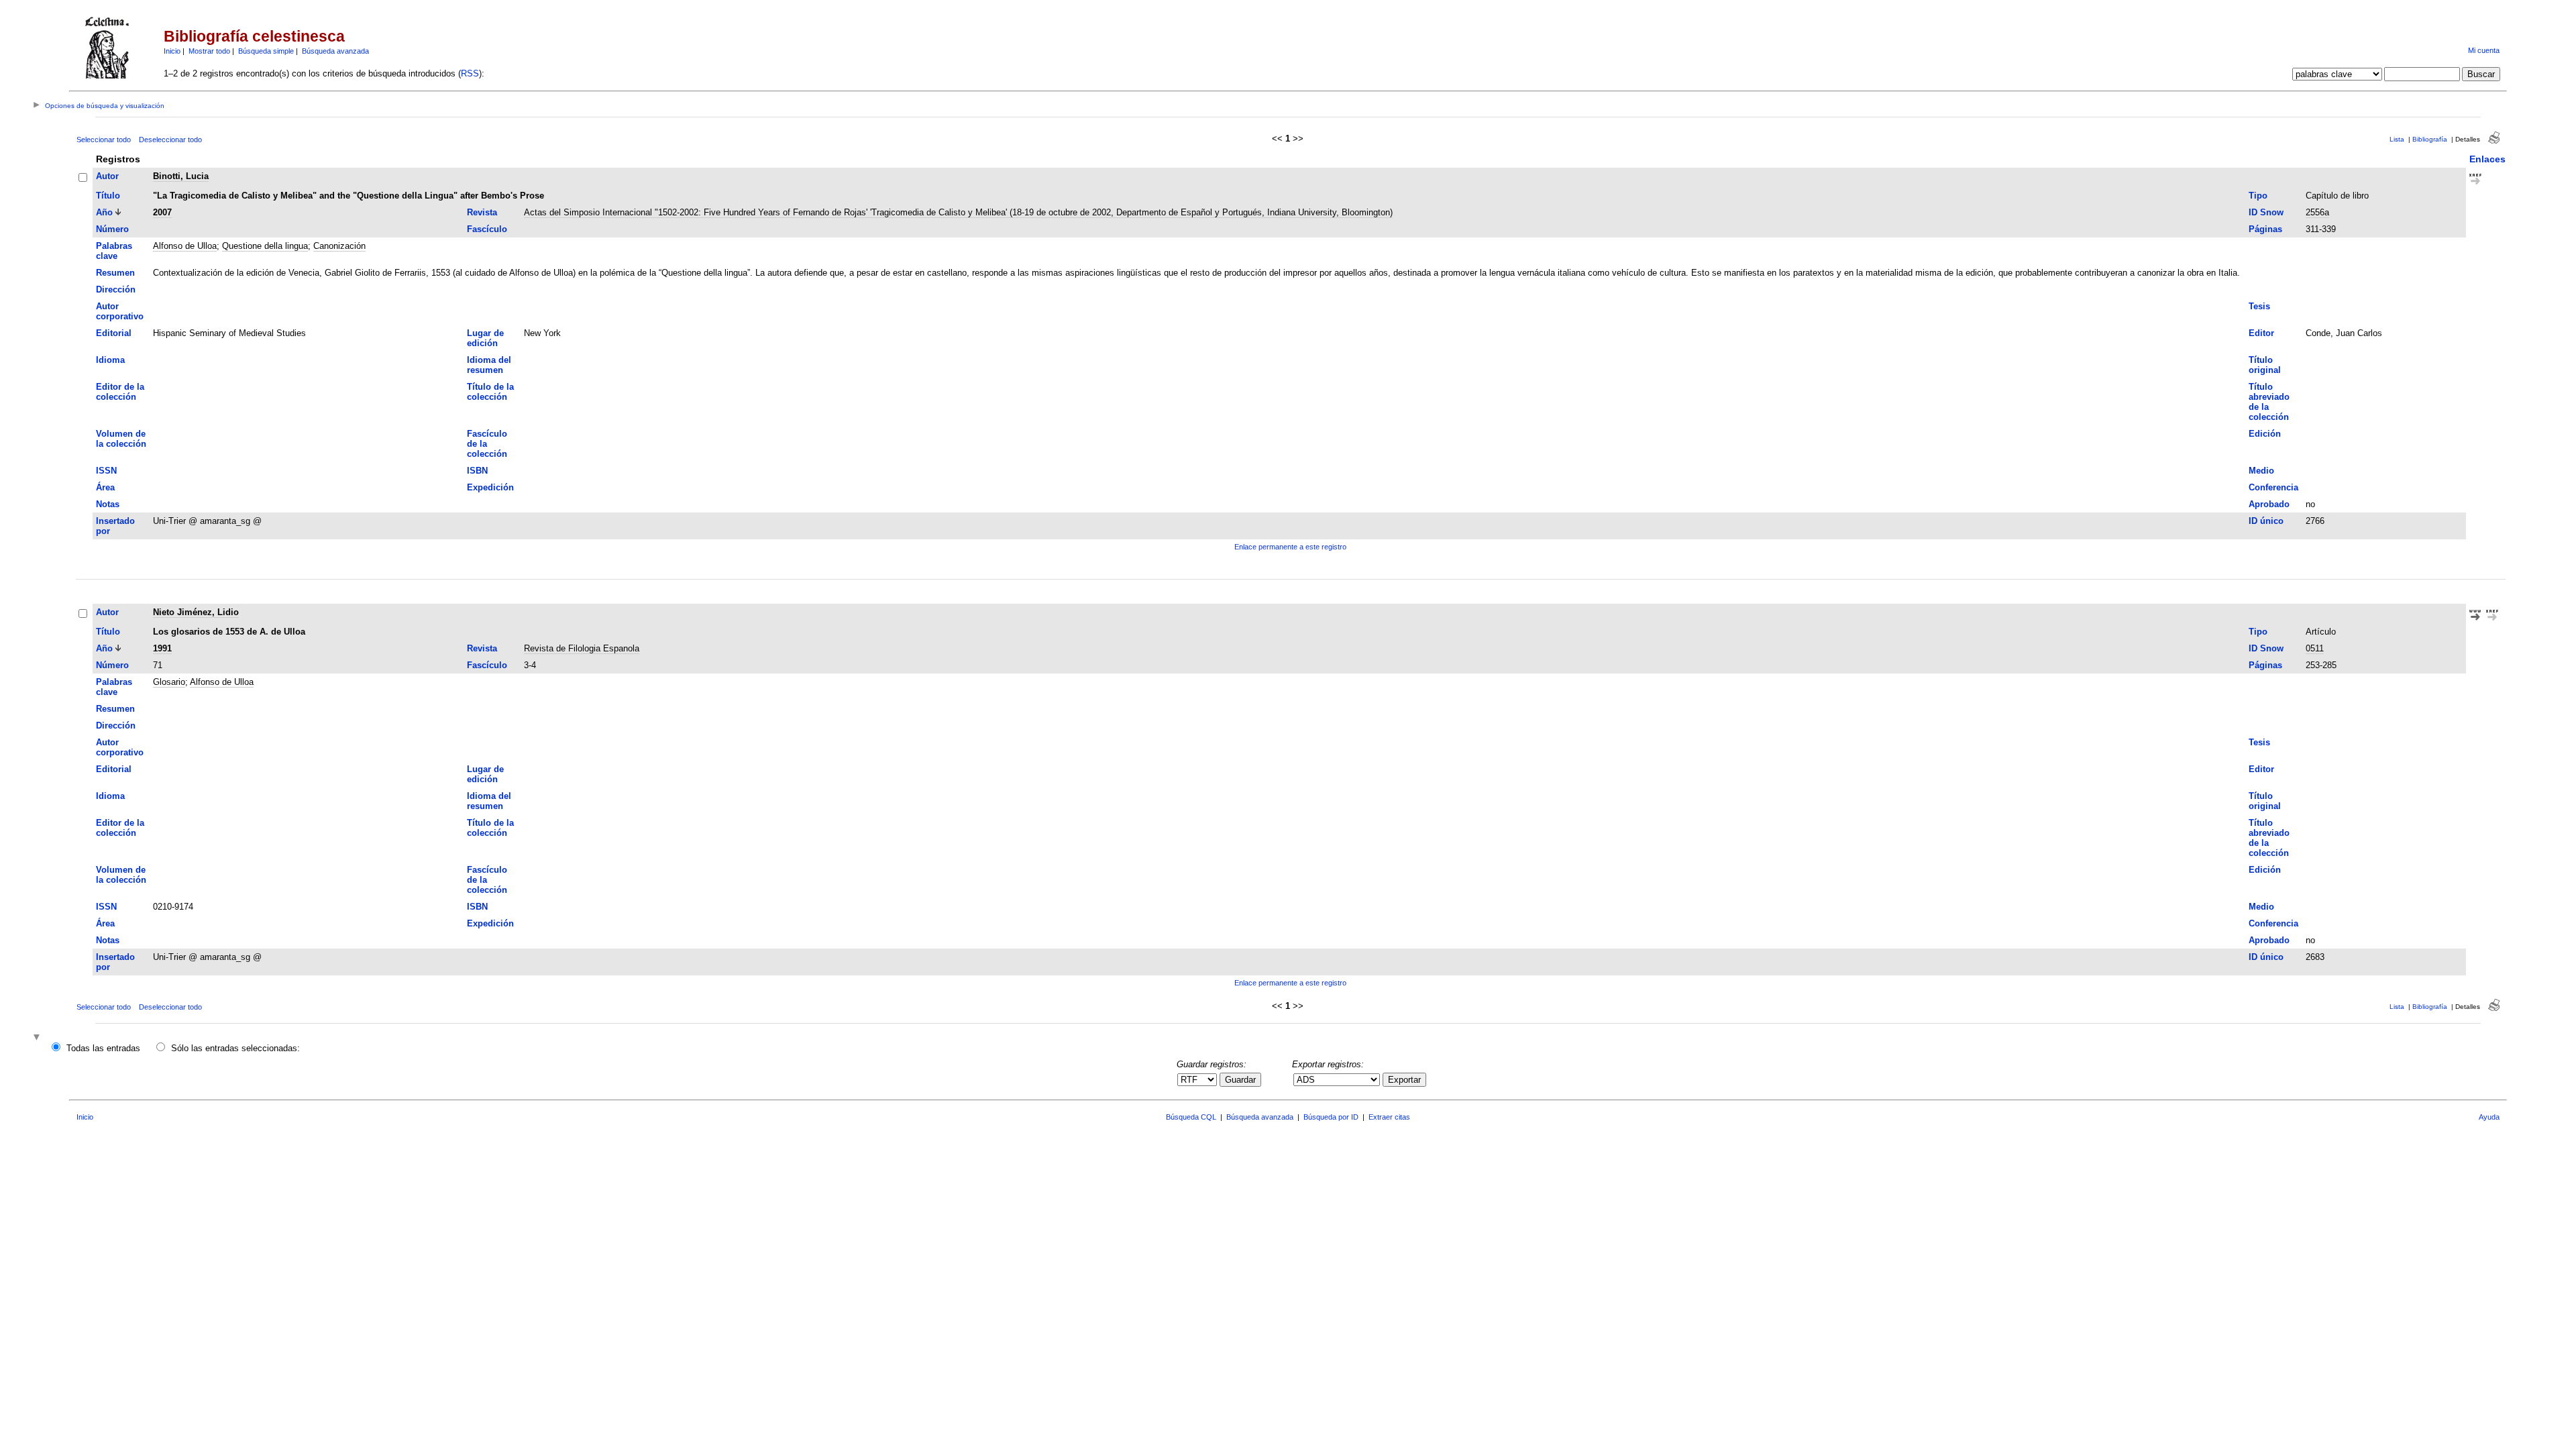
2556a (2317, 212)
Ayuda (2489, 1117)
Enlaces (2487, 159)
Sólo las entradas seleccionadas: (235, 1048)
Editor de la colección (120, 392)
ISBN (477, 471)
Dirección (116, 289)
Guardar (1240, 1080)
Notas (108, 504)
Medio (2261, 471)
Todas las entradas (103, 1048)
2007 (162, 212)
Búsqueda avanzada (335, 51)
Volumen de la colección (121, 439)
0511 (2315, 648)
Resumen (115, 273)
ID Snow (2266, 212)
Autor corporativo (120, 311)
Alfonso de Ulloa (185, 246)
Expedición (490, 487)
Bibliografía (2430, 139)
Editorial (114, 333)
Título (108, 196)
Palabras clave (114, 251)
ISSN (106, 471)
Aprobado (2269, 504)
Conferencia (2273, 487)
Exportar (1404, 1080)
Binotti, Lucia (181, 176)
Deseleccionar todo (170, 140)
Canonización (339, 246)
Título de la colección (490, 392)
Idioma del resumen (489, 365)
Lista (2397, 139)
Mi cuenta (2484, 50)
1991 (162, 648)
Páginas (2265, 229)
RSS (470, 73)
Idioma (110, 360)
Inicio (172, 51)
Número (112, 229)
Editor (2261, 333)
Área (105, 487)
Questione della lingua (265, 246)
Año (104, 212)
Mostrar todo (209, 51)
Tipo (2258, 196)
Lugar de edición (485, 338)
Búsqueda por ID (1331, 1117)
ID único (2266, 521)
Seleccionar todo (104, 140)
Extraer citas (1389, 1117)
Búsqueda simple (266, 51)
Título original (2265, 365)
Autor (107, 176)
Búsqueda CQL (1191, 1117)
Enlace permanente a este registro (1290, 547)
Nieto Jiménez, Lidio (196, 612)
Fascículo (487, 229)
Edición (2265, 434)
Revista (482, 212)
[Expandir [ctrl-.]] (38, 1038)
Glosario (169, 682)
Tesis (2259, 306)
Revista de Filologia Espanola (582, 648)
